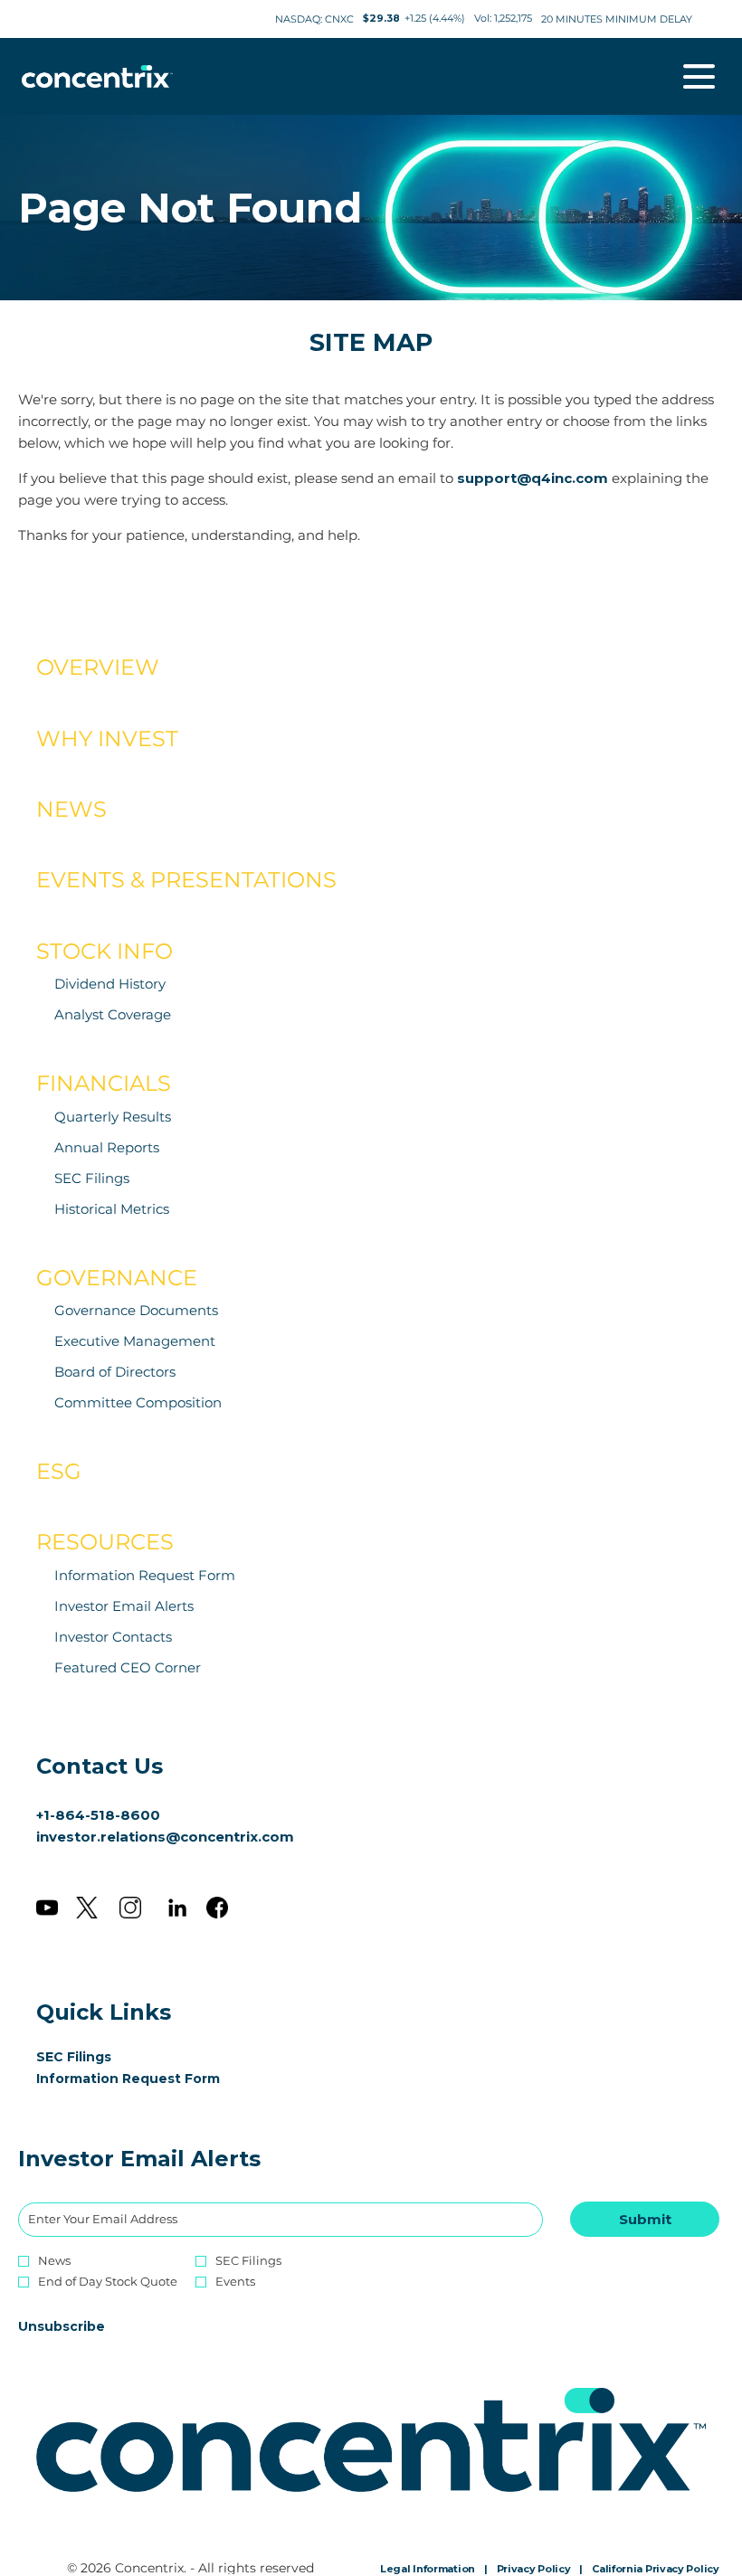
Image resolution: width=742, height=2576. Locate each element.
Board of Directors (115, 1372)
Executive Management (135, 1341)
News (71, 809)
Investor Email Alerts (124, 1606)
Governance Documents (136, 1310)
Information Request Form (145, 1575)
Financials (104, 1083)
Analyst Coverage (113, 1014)
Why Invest (107, 739)
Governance (117, 1278)
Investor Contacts (113, 1637)
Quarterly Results (113, 1117)
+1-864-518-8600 (98, 1815)
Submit (645, 2219)
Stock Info (105, 951)
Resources (105, 1542)
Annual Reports (107, 1147)
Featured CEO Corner (128, 1667)
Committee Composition (138, 1402)
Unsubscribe (62, 2326)
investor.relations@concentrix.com (165, 1837)
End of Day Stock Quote (108, 2282)
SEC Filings (92, 1178)
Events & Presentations (186, 880)
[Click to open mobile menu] (699, 76)
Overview (98, 667)
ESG (59, 1471)
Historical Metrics (112, 1209)
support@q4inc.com (533, 478)
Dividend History (110, 984)
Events (235, 2282)
